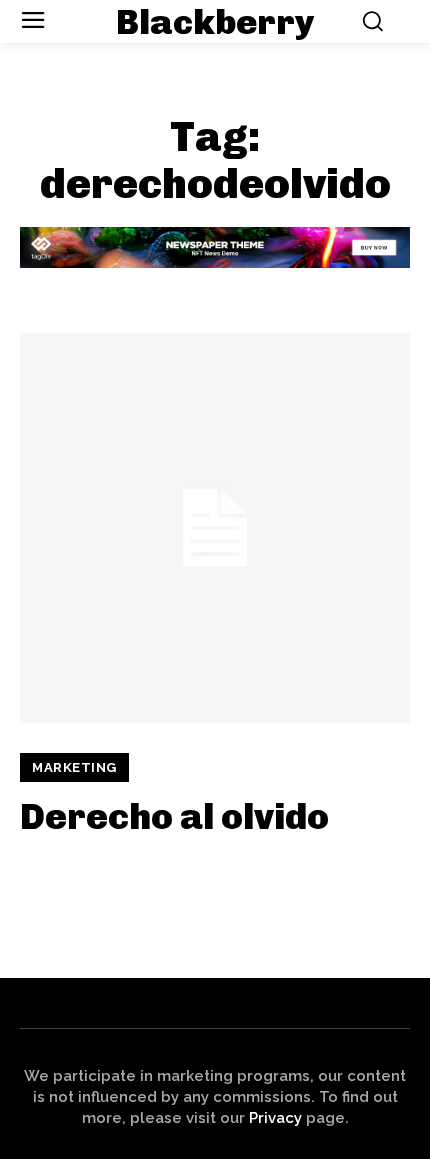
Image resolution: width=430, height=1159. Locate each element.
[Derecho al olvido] (215, 528)
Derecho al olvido (174, 816)
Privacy (275, 1118)
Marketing (74, 767)
